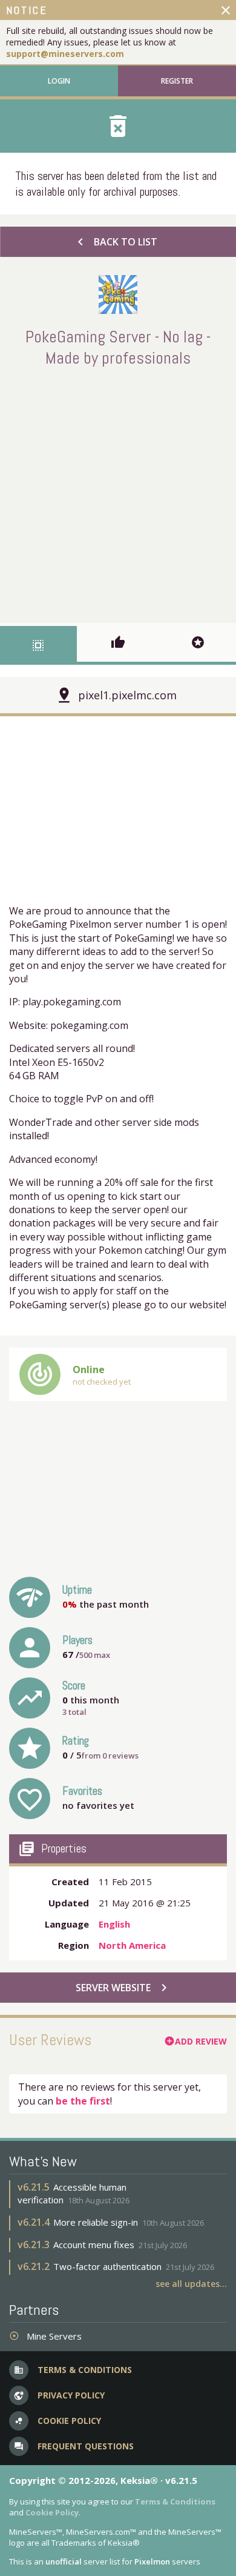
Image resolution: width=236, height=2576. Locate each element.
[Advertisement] (118, 493)
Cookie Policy (52, 2512)
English (114, 1924)
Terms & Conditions (175, 2501)
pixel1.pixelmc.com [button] (127, 695)
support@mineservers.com (65, 54)
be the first (83, 2101)
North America (132, 1945)
